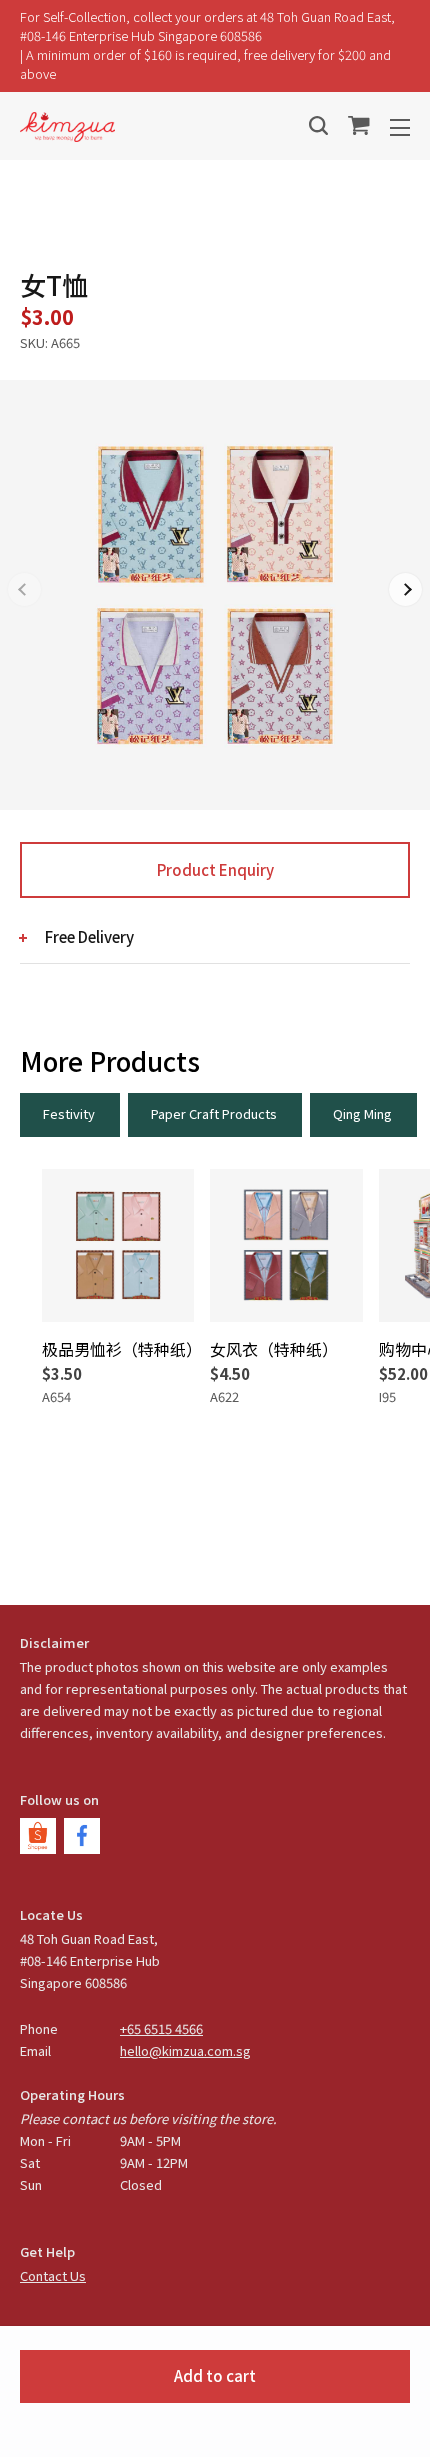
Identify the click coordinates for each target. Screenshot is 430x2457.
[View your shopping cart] (359, 125)
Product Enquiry (215, 869)
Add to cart (215, 2375)
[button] (405, 589)
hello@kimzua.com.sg (185, 2050)
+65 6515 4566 (161, 2028)
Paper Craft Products (214, 1113)
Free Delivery (89, 936)
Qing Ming (362, 1113)
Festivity (69, 1113)
